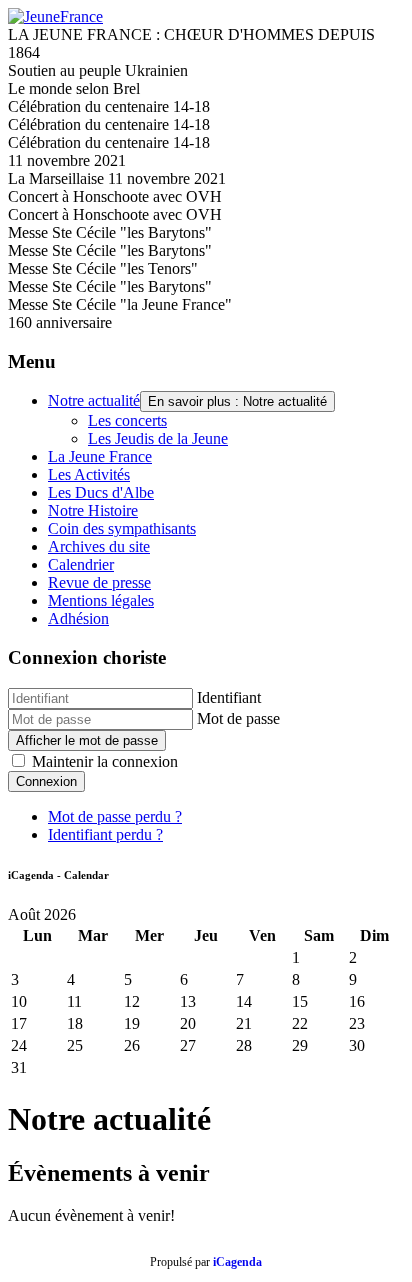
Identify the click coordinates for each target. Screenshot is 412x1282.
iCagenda (237, 1262)
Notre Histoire (93, 510)
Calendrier (81, 564)
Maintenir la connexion (105, 761)
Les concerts (127, 420)
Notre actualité (94, 400)
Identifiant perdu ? (105, 834)
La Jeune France (100, 456)
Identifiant (229, 697)
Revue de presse (99, 582)
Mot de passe (238, 718)
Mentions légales (101, 600)
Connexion (46, 781)
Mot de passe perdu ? (115, 816)
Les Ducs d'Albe (101, 492)
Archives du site (99, 546)
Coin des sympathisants (122, 528)
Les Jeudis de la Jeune (158, 438)
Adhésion (78, 618)
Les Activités (89, 474)
